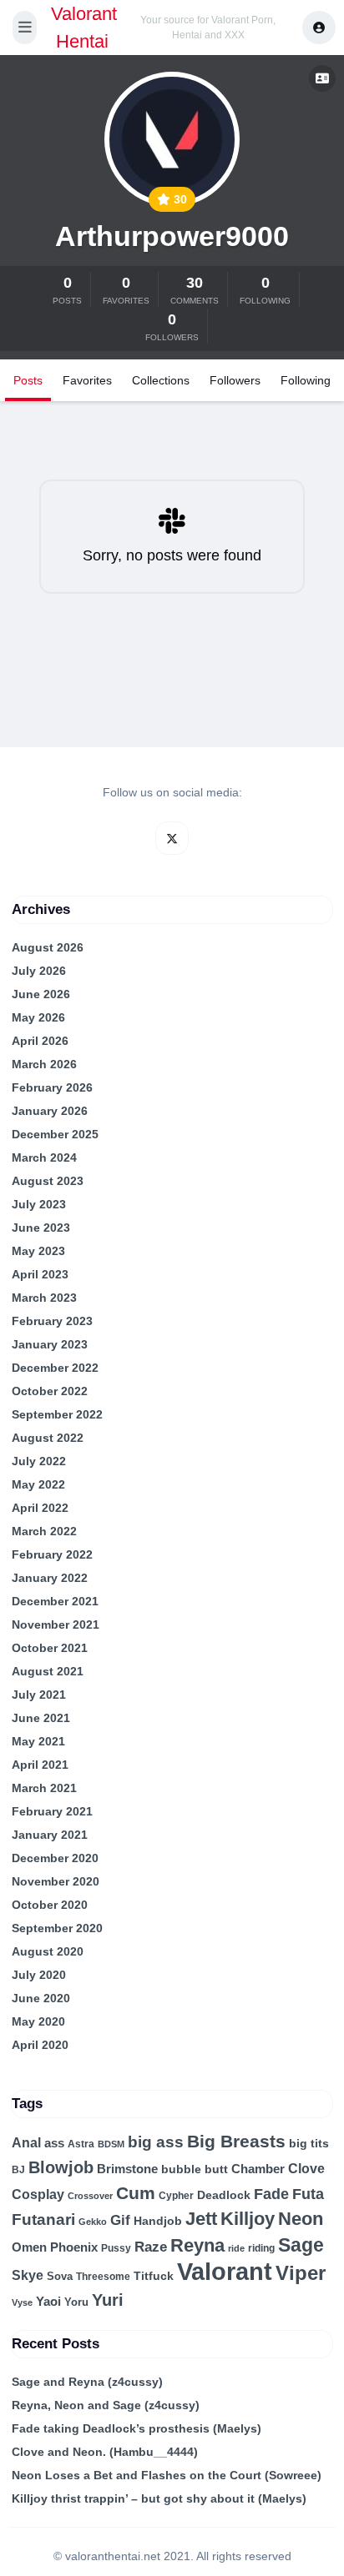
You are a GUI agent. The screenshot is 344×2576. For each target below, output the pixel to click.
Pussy (116, 2248)
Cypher (176, 2196)
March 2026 (44, 1064)
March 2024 (44, 1157)
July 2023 (39, 1204)
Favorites (87, 380)
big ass (156, 2142)
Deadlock (224, 2195)
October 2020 (50, 1905)
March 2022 (44, 1531)
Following (306, 380)
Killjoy (248, 2219)
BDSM (111, 2144)
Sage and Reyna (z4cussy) (87, 2382)
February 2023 (52, 1321)
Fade (271, 2194)
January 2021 (50, 1835)
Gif (120, 2220)
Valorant (225, 2271)
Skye (28, 2275)
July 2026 (39, 971)
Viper (301, 2273)
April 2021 (40, 1765)
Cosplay (38, 2194)
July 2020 (39, 1975)
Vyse (22, 2302)
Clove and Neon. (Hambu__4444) (105, 2452)
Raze (151, 2247)
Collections (161, 380)
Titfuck (154, 2276)
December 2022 (55, 1368)
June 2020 (41, 1998)
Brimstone (127, 2169)
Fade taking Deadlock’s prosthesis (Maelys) (137, 2428)
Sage (301, 2245)
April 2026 (40, 1041)
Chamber (258, 2169)
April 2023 (40, 1274)
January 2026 (50, 1111)
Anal (26, 2143)
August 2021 (48, 1671)
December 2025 (55, 1134)
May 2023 (38, 1251)
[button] (25, 28)
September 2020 (57, 1928)
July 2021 (39, 1695)
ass (54, 2143)
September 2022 (57, 1414)
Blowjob (61, 2167)
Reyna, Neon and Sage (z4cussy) (106, 2405)
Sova (60, 2276)
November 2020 (56, 1881)
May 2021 (38, 1741)
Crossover (90, 2196)
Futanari (43, 2219)
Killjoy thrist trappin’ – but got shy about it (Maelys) (159, 2498)
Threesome (103, 2277)
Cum (136, 2193)
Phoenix (74, 2247)
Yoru (76, 2302)
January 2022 (50, 1578)
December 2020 (55, 1858)
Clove (306, 2168)
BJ (18, 2170)
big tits (309, 2144)
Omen (29, 2247)
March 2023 (44, 1298)
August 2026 (48, 947)
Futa (308, 2194)
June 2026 (41, 994)
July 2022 (39, 1461)
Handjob (158, 2221)
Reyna (197, 2245)
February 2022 (52, 1554)
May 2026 (38, 1017)
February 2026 (52, 1087)
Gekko (93, 2222)
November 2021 (56, 1624)
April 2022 (40, 1508)
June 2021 (41, 1718)
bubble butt (195, 2169)
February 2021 (52, 1811)
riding (261, 2248)
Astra (81, 2144)
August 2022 (48, 1438)
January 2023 (50, 1344)
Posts (28, 380)
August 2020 (48, 1951)
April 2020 (40, 2045)
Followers (235, 380)
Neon (301, 2219)
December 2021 (55, 1601)
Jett (201, 2219)
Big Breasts (236, 2141)
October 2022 (50, 1391)
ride (236, 2248)
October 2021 (50, 1648)
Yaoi (48, 2301)
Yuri (108, 2300)
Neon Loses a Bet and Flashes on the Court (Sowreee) (167, 2475)
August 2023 (48, 1181)
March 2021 (44, 1788)
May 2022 (38, 1484)
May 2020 (38, 2021)
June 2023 (41, 1228)
